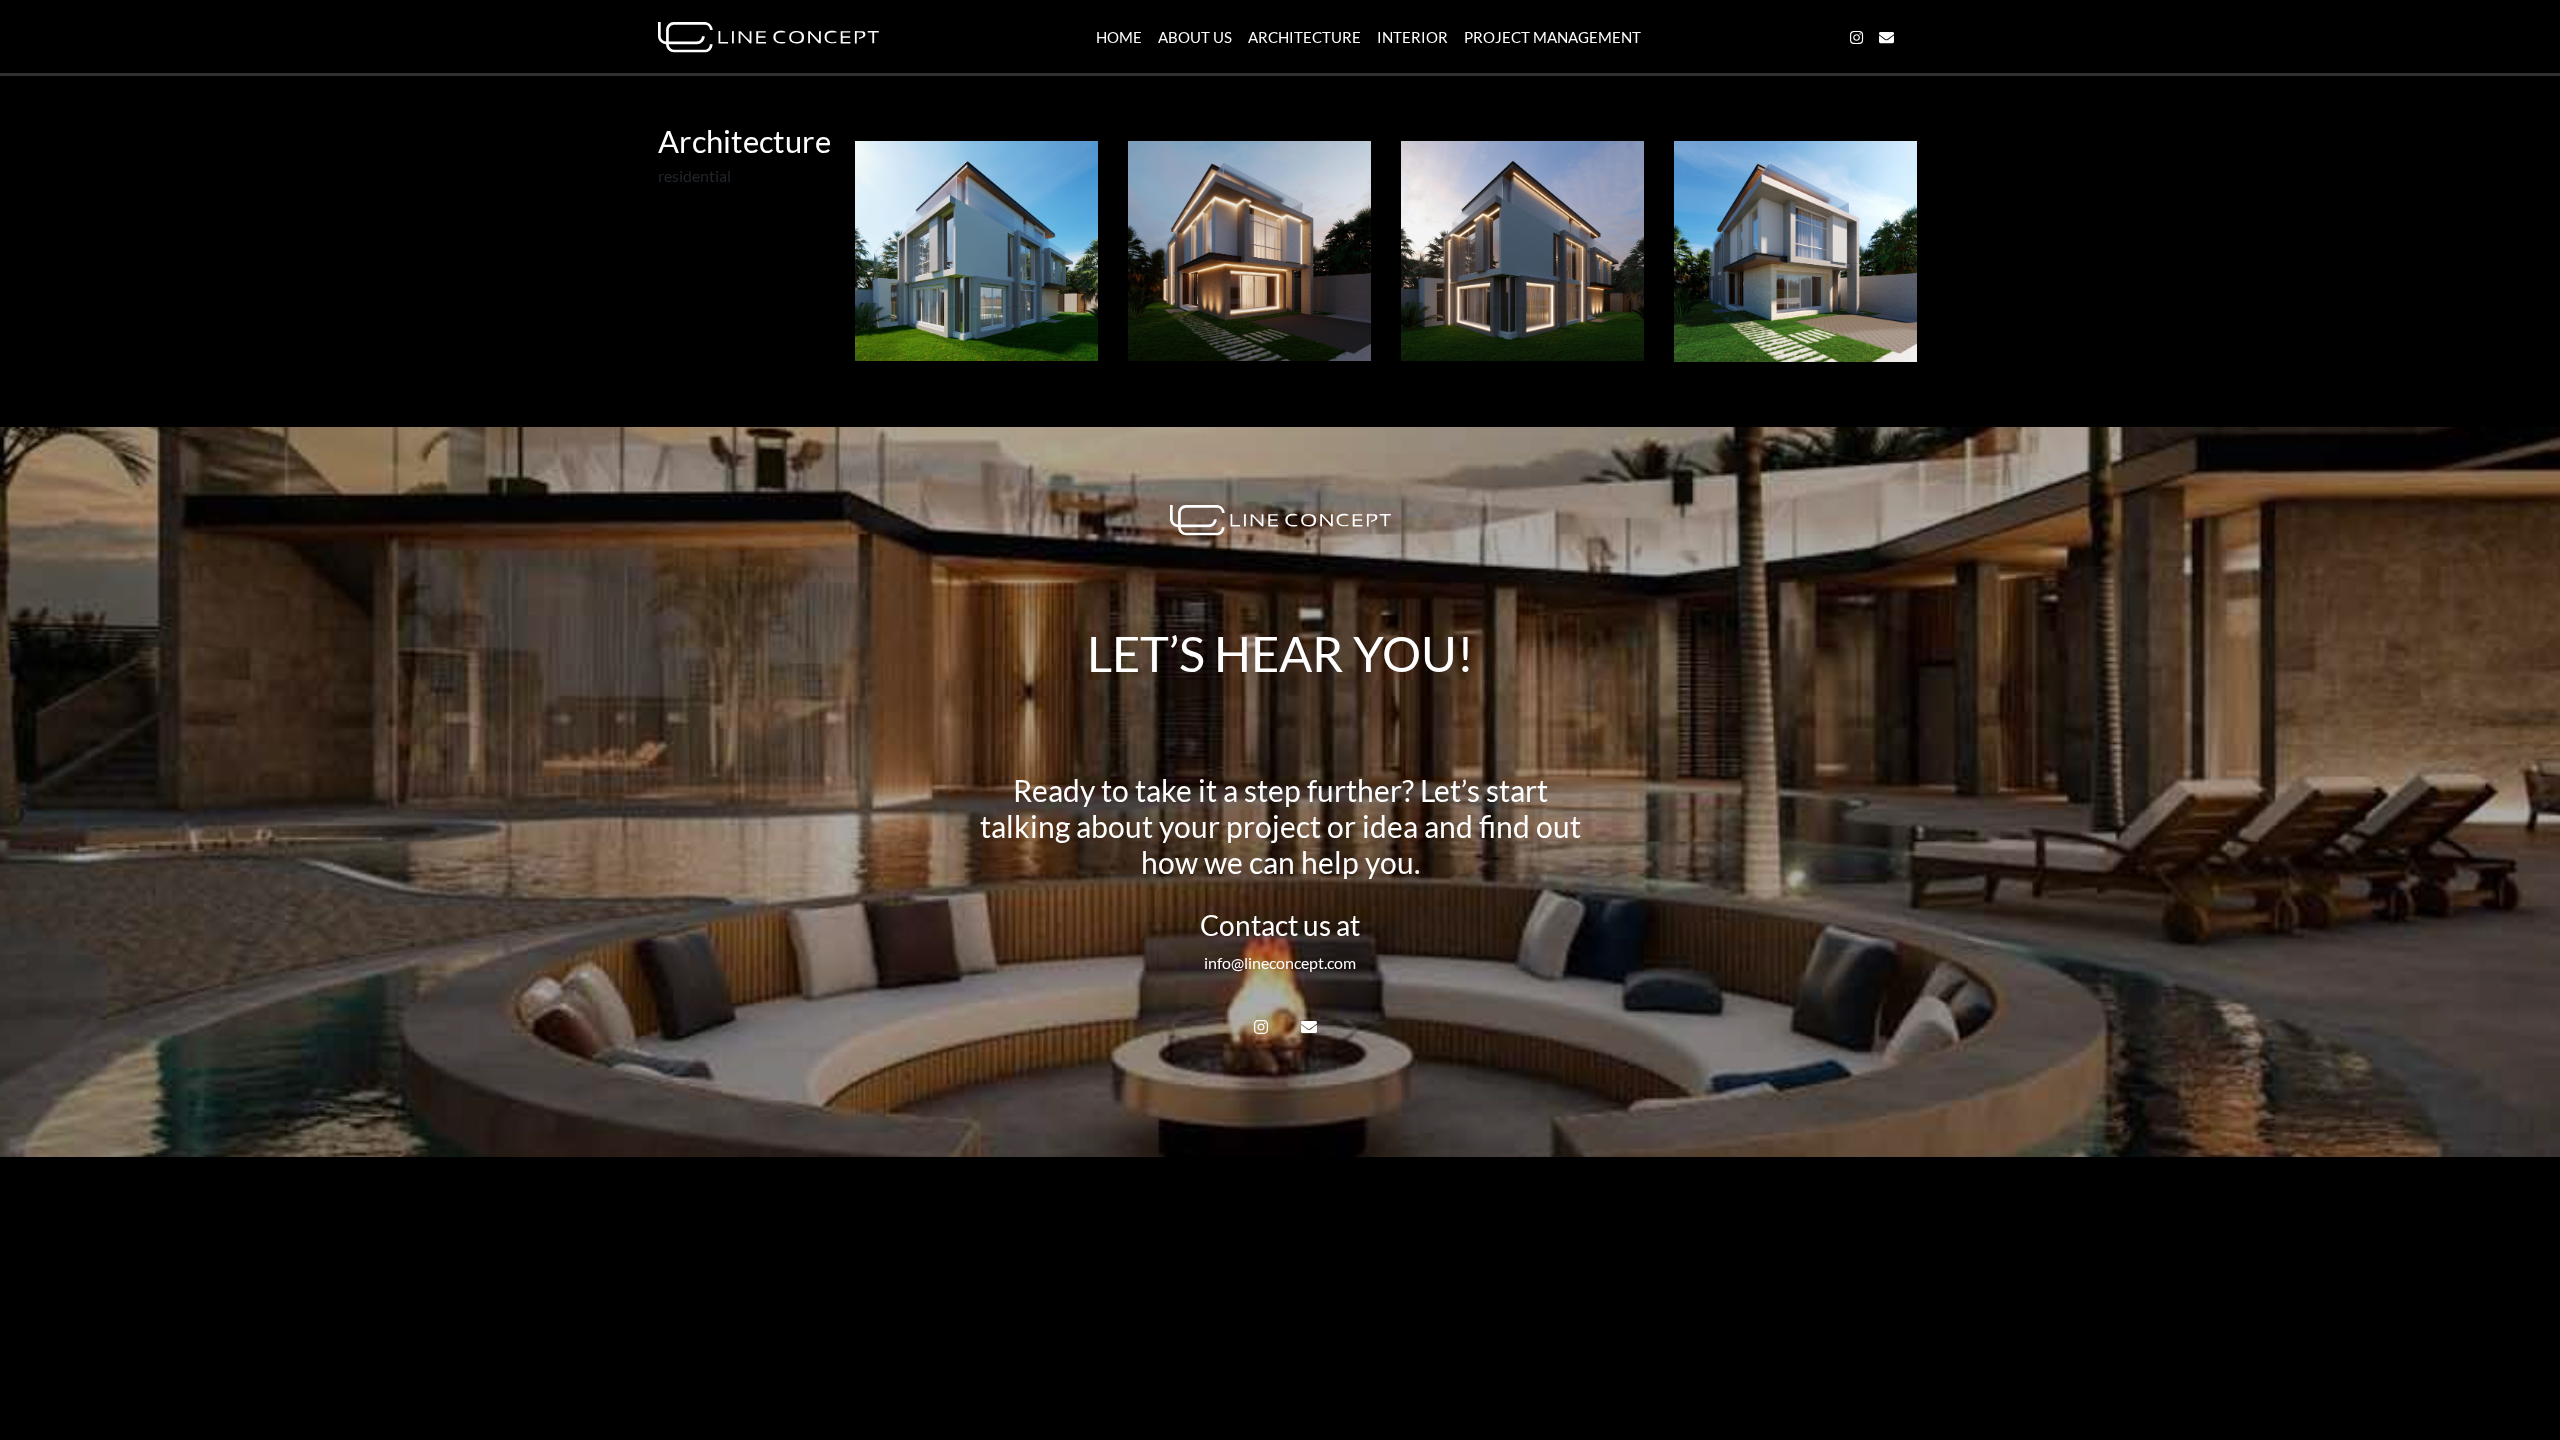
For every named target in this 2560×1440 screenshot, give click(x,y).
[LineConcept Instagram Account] (1856, 37)
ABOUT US (1195, 37)
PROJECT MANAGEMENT (1552, 37)
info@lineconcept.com (1280, 962)
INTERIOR (1412, 37)
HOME (1119, 37)
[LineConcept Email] (1886, 37)
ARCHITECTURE (1304, 37)
